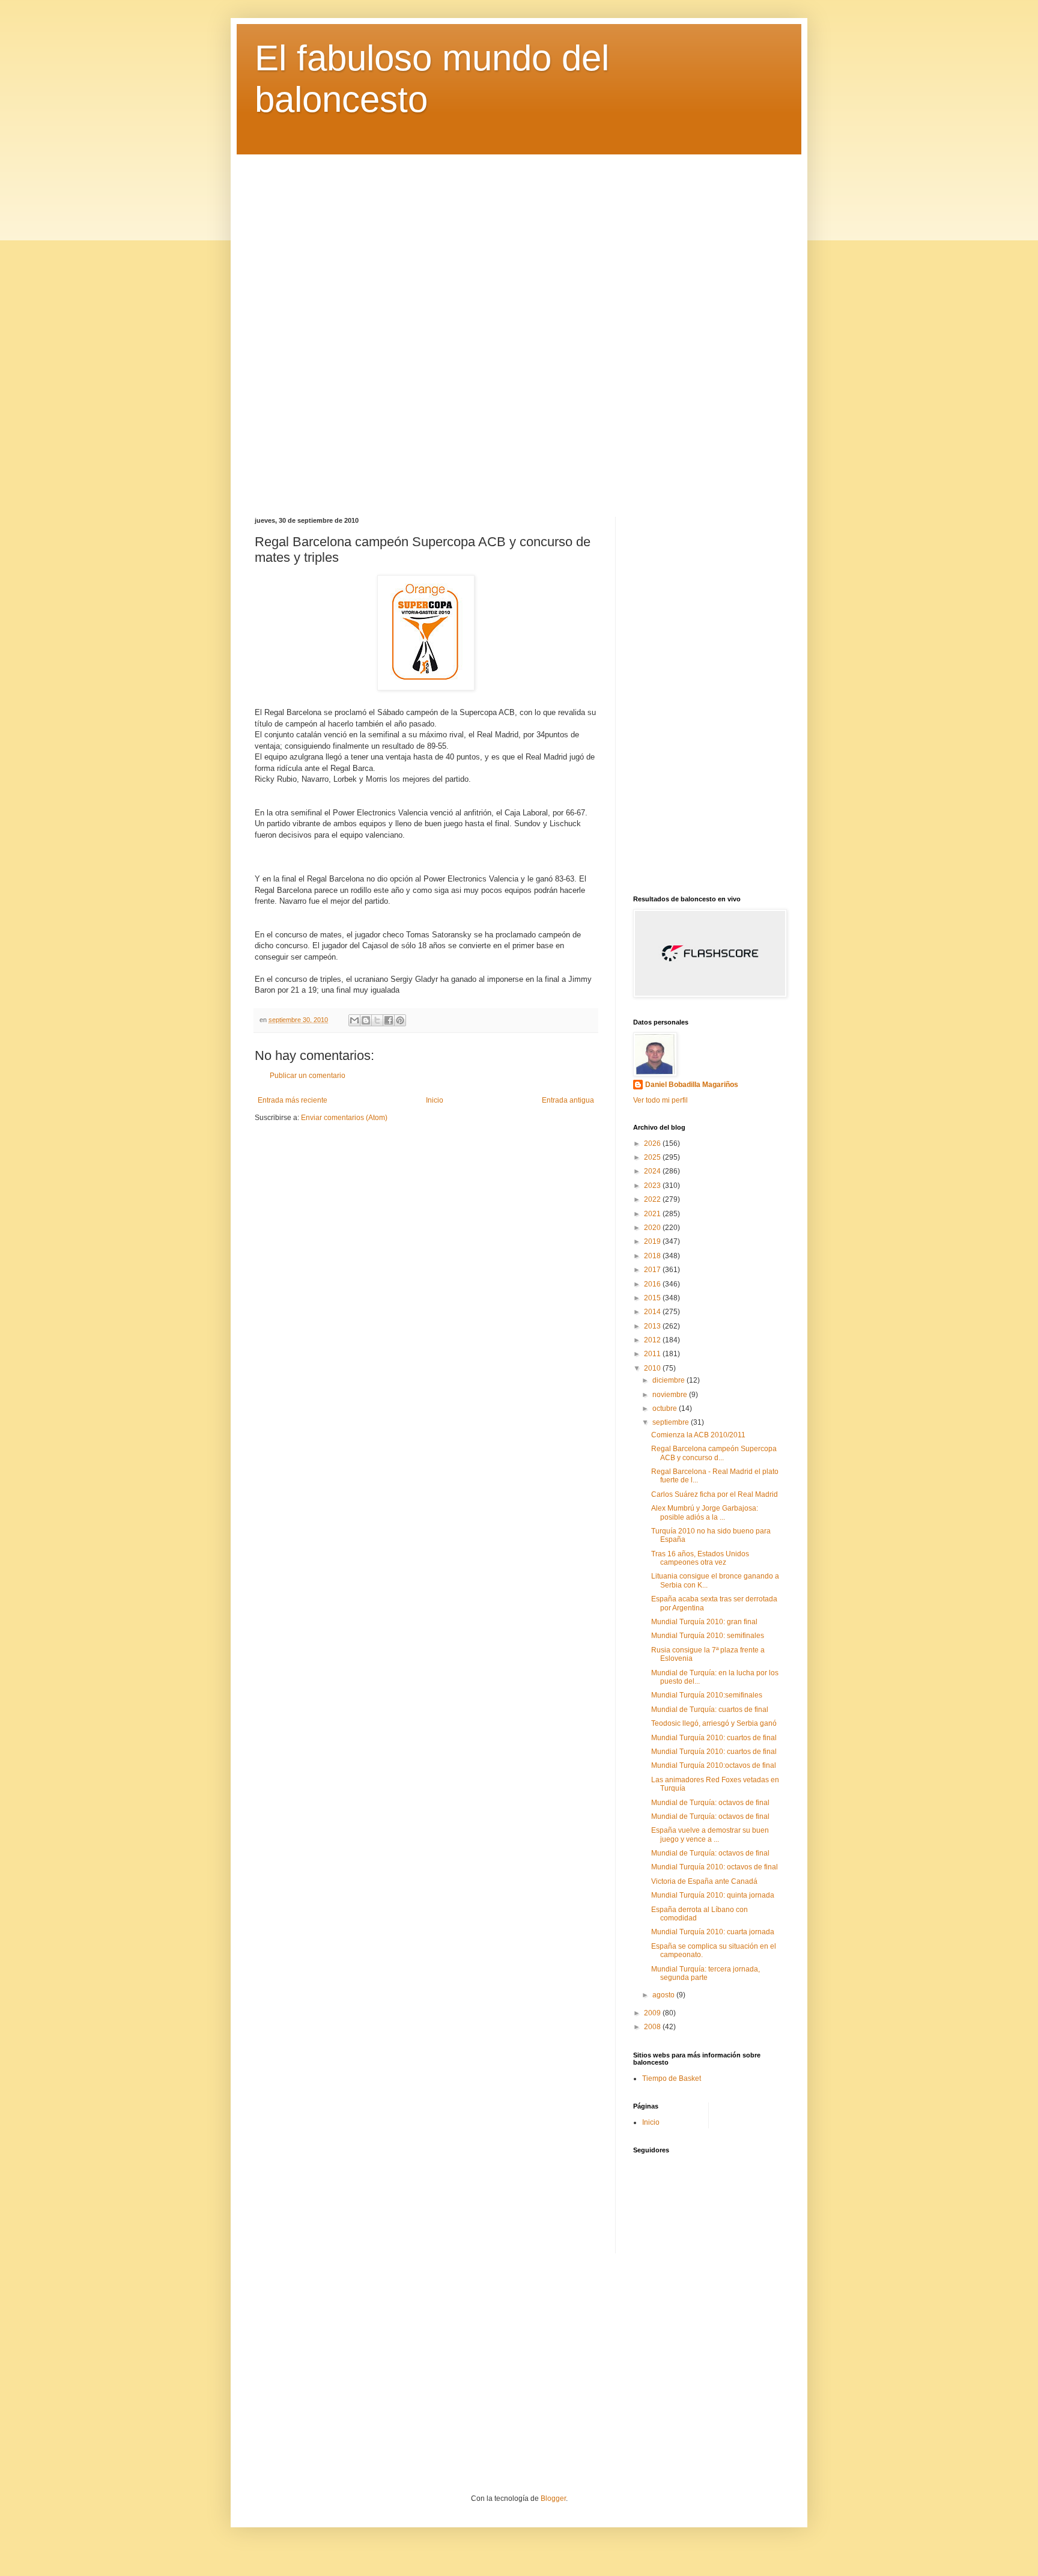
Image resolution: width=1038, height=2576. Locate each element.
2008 (653, 2027)
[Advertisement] (519, 327)
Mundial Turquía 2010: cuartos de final (714, 1738)
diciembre (669, 1380)
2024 (653, 1171)
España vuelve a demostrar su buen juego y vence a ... (710, 1835)
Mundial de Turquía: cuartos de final (710, 1710)
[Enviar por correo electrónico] (354, 1020)
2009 (653, 2013)
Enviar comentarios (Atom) (344, 1118)
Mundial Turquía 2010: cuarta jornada (713, 1932)
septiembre (672, 1422)
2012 (653, 1340)
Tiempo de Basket (672, 2078)
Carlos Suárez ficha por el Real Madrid (715, 1494)
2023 (653, 1186)
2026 (653, 1143)
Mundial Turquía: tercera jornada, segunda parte (706, 1973)
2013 (653, 1326)
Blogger (553, 2498)
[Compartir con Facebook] (389, 1020)
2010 (653, 1368)
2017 (653, 1270)
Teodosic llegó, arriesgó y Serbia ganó (714, 1723)
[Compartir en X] (377, 1020)
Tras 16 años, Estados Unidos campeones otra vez (700, 1558)
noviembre (671, 1395)
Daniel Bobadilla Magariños (692, 1085)
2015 (653, 1298)
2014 (653, 1312)
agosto (664, 1995)
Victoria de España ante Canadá (704, 1881)
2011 (653, 1354)
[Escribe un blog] (366, 1020)
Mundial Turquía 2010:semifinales (707, 1695)
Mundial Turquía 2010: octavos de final (715, 1867)
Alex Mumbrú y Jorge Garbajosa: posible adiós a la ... (705, 1512)
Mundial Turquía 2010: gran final (704, 1622)
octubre (666, 1408)
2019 (653, 1241)
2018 (653, 1256)
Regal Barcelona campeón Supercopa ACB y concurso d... (714, 1453)
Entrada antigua (568, 1100)
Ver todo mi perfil (660, 1100)
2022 (653, 1199)
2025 (653, 1157)
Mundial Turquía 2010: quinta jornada (713, 1895)
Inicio (435, 1100)
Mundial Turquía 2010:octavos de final (714, 1765)
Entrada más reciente (293, 1100)
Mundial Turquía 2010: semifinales (708, 1636)
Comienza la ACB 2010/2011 (698, 1435)
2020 (653, 1228)
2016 (653, 1284)
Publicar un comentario (308, 1076)
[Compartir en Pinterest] (400, 1020)
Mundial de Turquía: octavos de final (710, 1803)
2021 (653, 1214)
